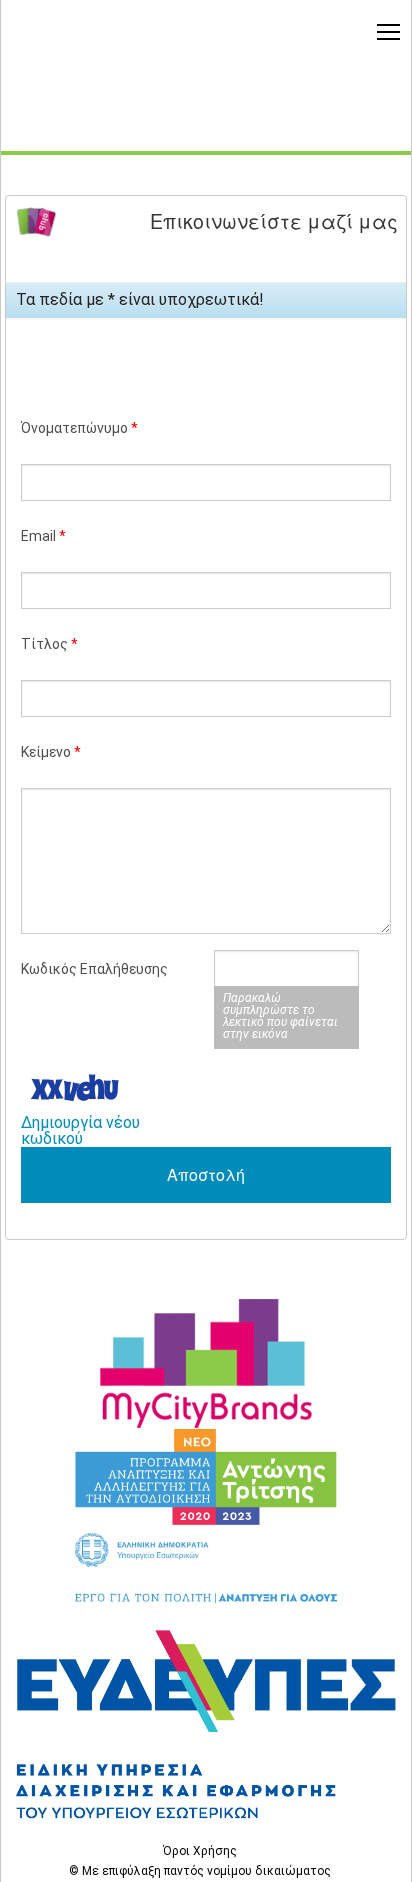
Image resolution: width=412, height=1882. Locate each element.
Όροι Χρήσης (200, 1851)
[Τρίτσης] (206, 1516)
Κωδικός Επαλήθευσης (94, 969)
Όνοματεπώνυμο (79, 428)
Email (43, 536)
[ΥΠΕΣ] (206, 1722)
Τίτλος (49, 644)
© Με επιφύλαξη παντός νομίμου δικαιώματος (200, 1871)
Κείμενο (51, 752)
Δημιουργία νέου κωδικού (80, 1130)
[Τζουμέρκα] (206, 1363)
